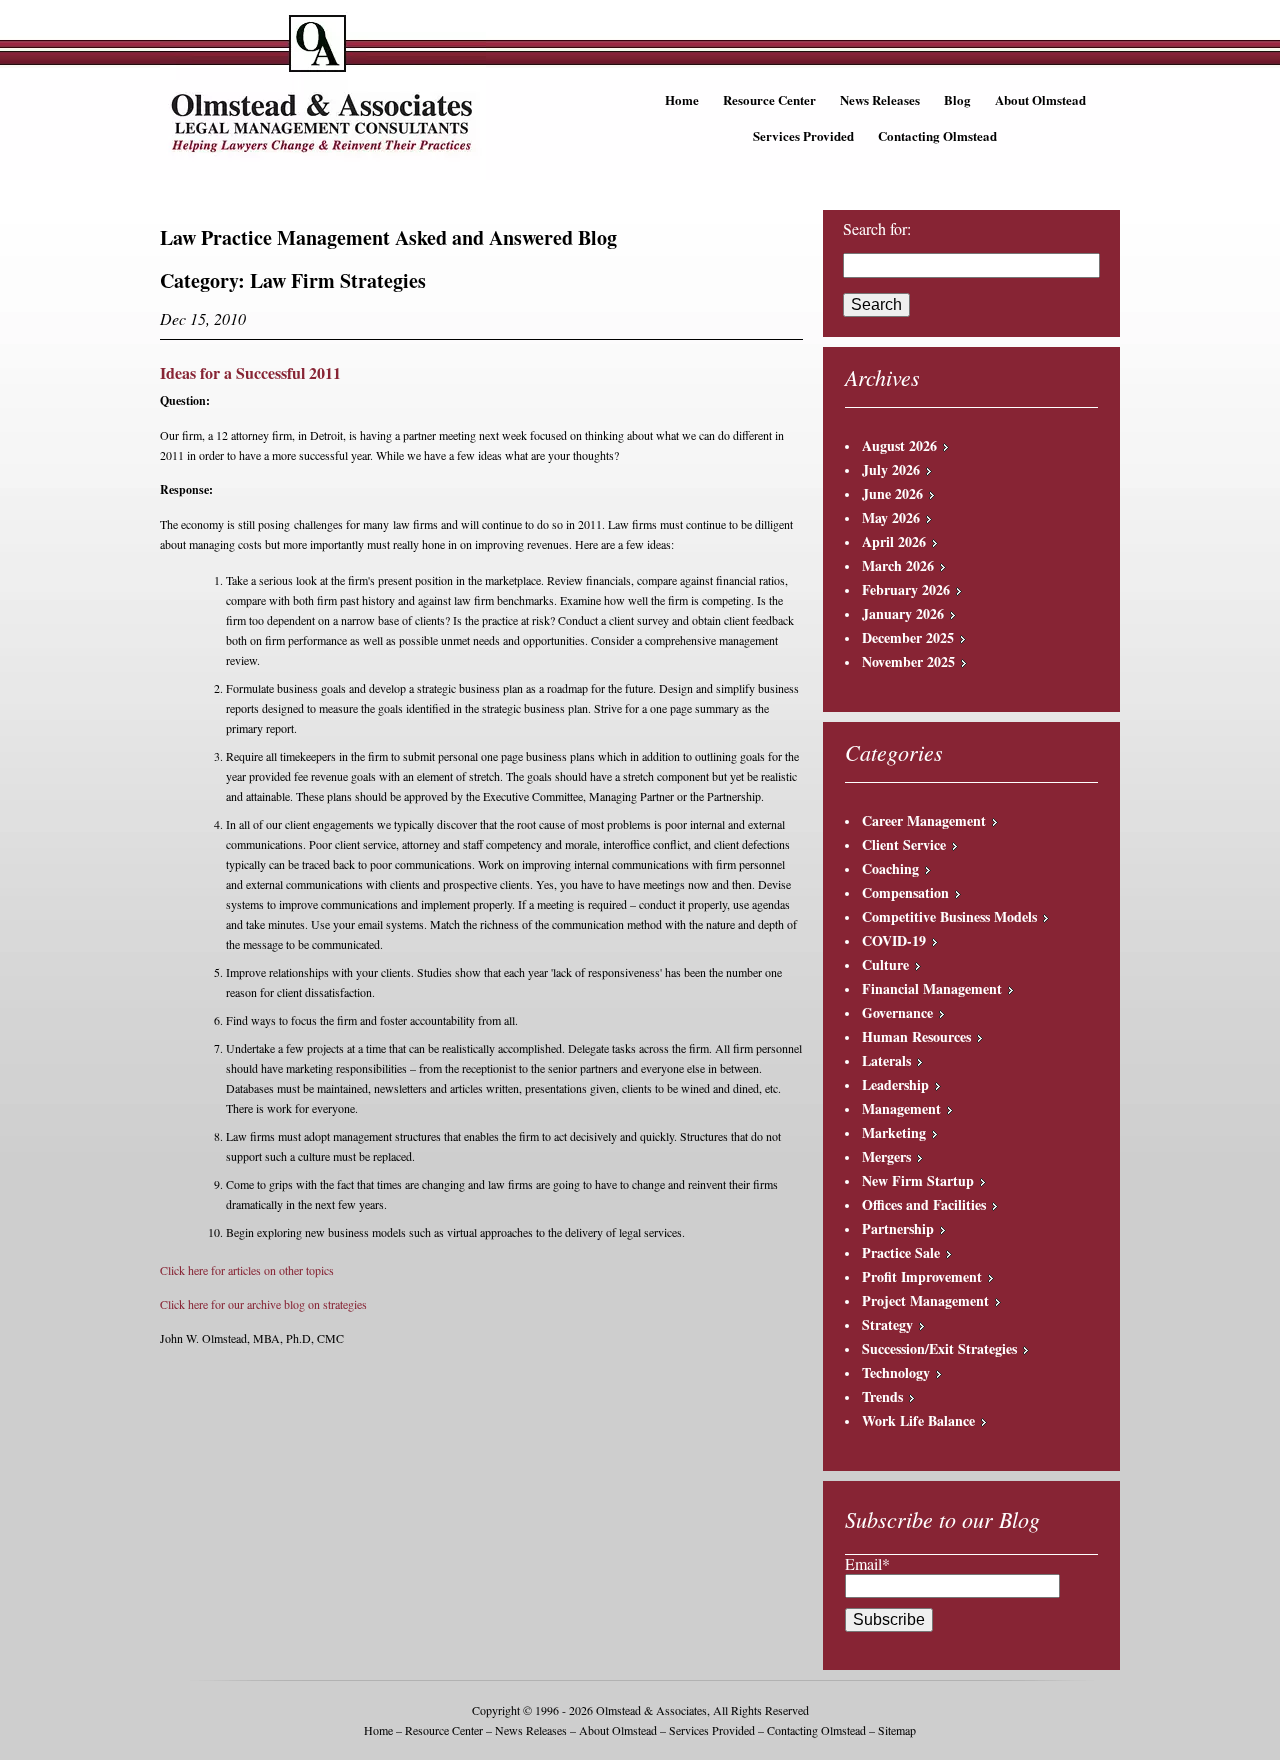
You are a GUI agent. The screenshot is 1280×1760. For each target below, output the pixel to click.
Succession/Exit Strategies (939, 1348)
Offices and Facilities (924, 1204)
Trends (882, 1396)
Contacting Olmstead (937, 135)
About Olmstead (1040, 99)
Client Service (904, 844)
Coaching (890, 868)
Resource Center (769, 99)
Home (682, 99)
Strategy (887, 1324)
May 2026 (891, 517)
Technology (896, 1372)
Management (901, 1108)
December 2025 (908, 637)
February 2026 (906, 589)
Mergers (886, 1156)
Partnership (898, 1228)
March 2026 (898, 565)
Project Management (925, 1300)
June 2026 (892, 493)
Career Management (924, 820)
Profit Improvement (922, 1276)
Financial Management (932, 988)
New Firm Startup (918, 1180)
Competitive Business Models (949, 916)
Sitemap (897, 1730)
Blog (957, 99)
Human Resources (916, 1036)
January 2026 (903, 613)
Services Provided (803, 135)
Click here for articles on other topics (247, 1270)
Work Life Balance (918, 1420)
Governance (897, 1012)
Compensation (905, 892)
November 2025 (908, 661)
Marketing (894, 1132)
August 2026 (899, 445)
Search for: (877, 229)
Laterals (886, 1060)
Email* (867, 1563)
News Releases (880, 99)
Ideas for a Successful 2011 (250, 372)
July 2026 (891, 469)
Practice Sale (901, 1252)
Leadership (895, 1084)
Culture (885, 964)
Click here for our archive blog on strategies (263, 1304)
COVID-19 (894, 940)
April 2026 (894, 541)
